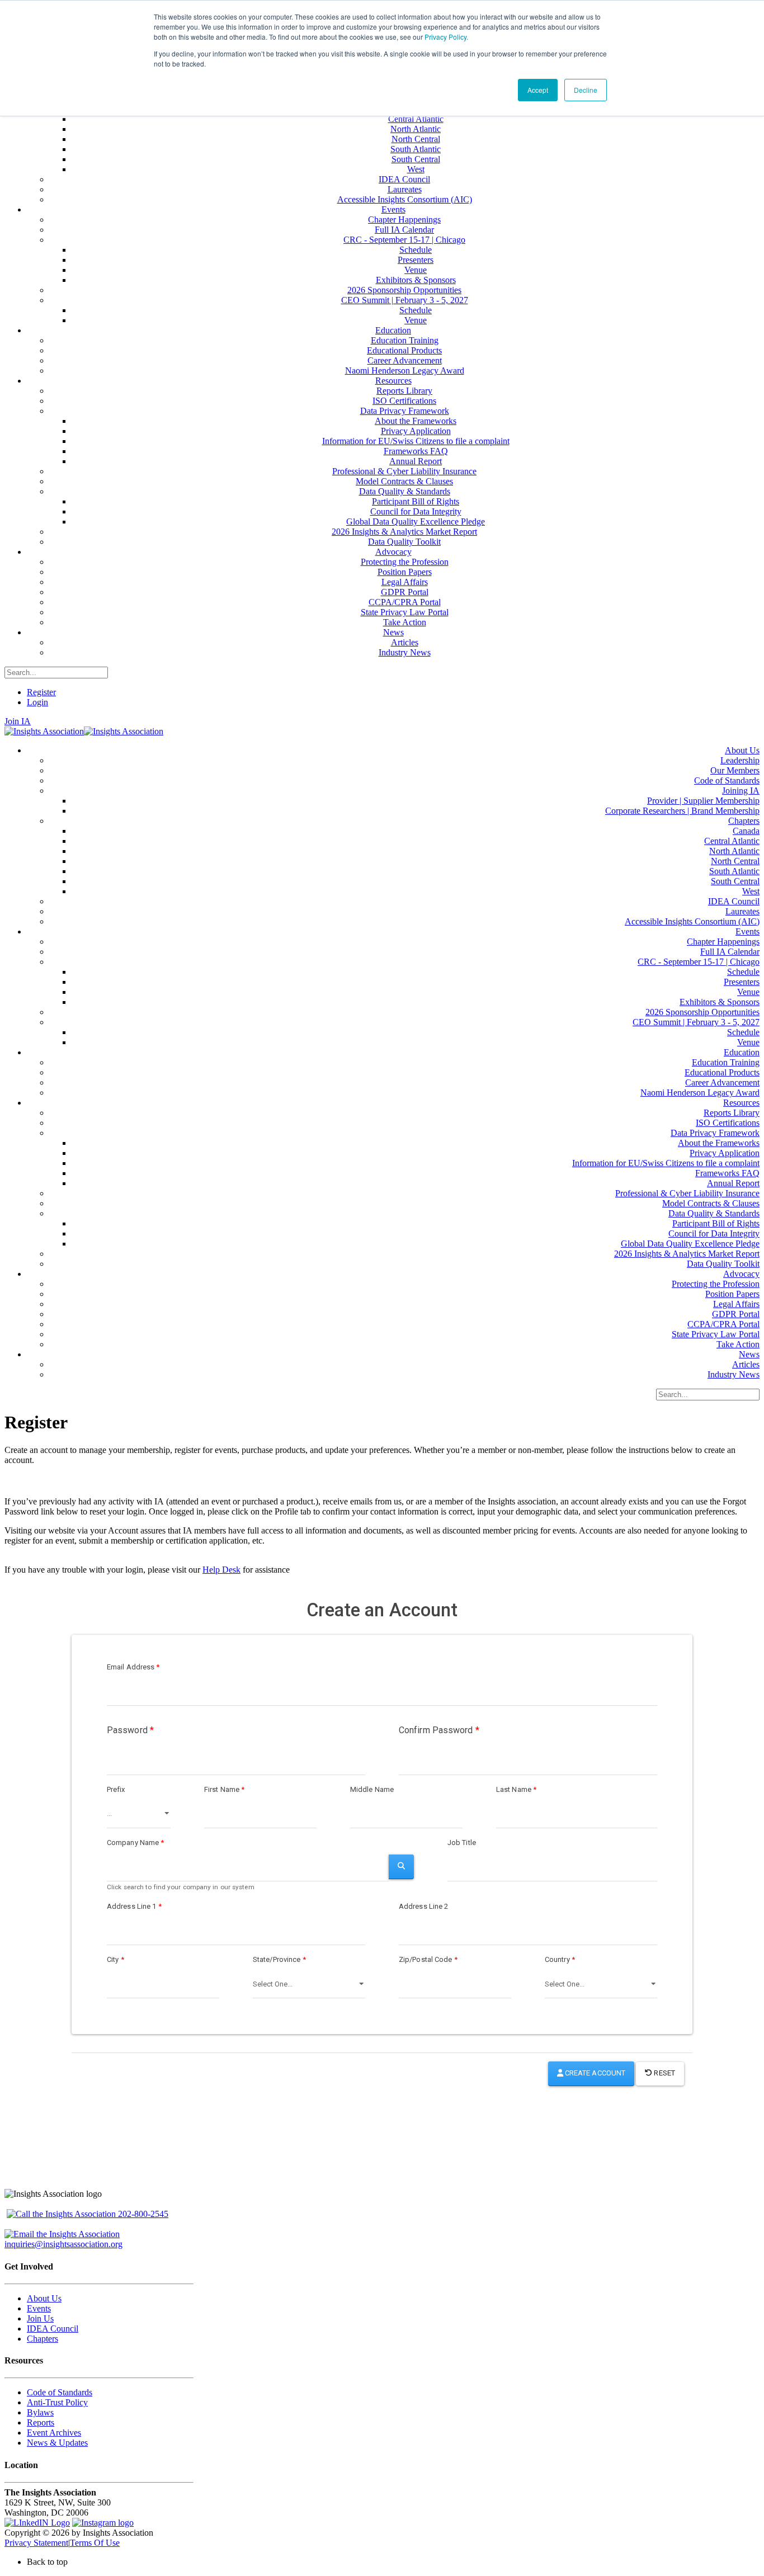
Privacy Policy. (446, 37)
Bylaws (40, 2412)
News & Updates (57, 2443)
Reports (41, 2422)
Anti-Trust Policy (57, 2402)
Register (41, 692)
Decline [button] (586, 90)
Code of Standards (60, 2392)
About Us (44, 2298)
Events (39, 2308)
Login (37, 702)
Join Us (40, 2318)
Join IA (18, 721)
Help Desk (221, 1570)
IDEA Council (53, 2329)
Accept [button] (538, 90)
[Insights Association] (44, 731)
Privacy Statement (36, 2543)
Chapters (43, 2339)
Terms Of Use (95, 2543)
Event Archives (54, 2433)
